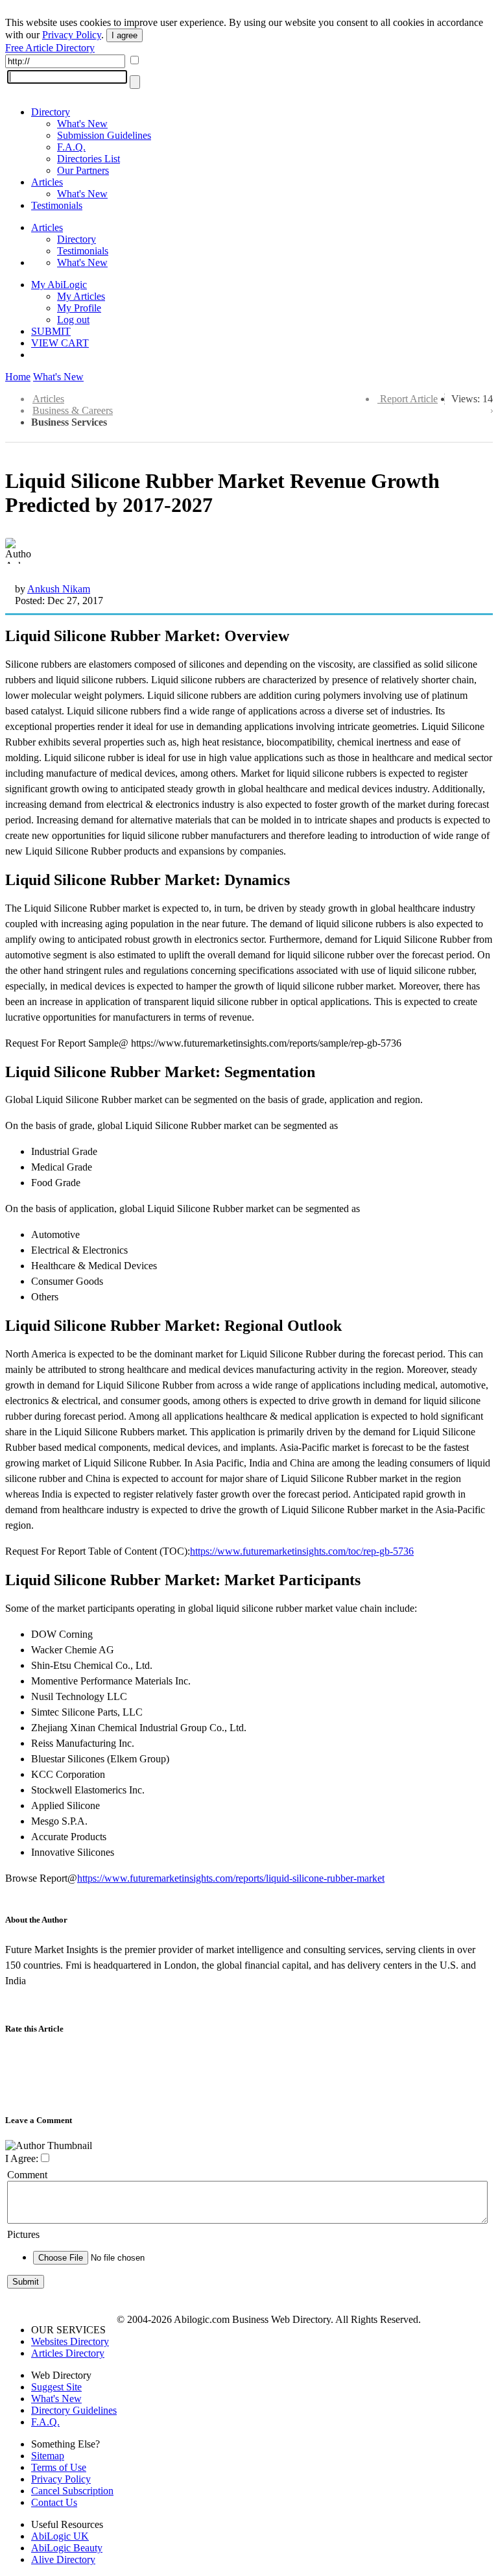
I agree (124, 35)
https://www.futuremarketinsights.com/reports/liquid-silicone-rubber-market (231, 1878)
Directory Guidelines (74, 2410)
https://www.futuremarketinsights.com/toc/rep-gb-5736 (302, 1551)
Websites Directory (70, 2341)
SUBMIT (51, 331)
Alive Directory (63, 2559)
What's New (82, 124)
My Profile (79, 308)
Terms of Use (59, 2467)
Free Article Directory (50, 48)
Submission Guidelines (104, 135)
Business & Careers (73, 410)
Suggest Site (56, 2387)
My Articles (81, 296)
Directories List (89, 159)
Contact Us (54, 2502)
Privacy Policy (72, 35)
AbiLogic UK (60, 2536)
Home (18, 377)
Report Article (409, 399)
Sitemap (48, 2456)
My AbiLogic (59, 285)
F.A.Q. (71, 147)
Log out (73, 320)
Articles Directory (68, 2353)
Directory (51, 112)
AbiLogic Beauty (67, 2548)
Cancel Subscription (72, 2491)
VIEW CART (60, 343)
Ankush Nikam (59, 589)
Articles (47, 182)
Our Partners (83, 170)
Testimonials (57, 205)
